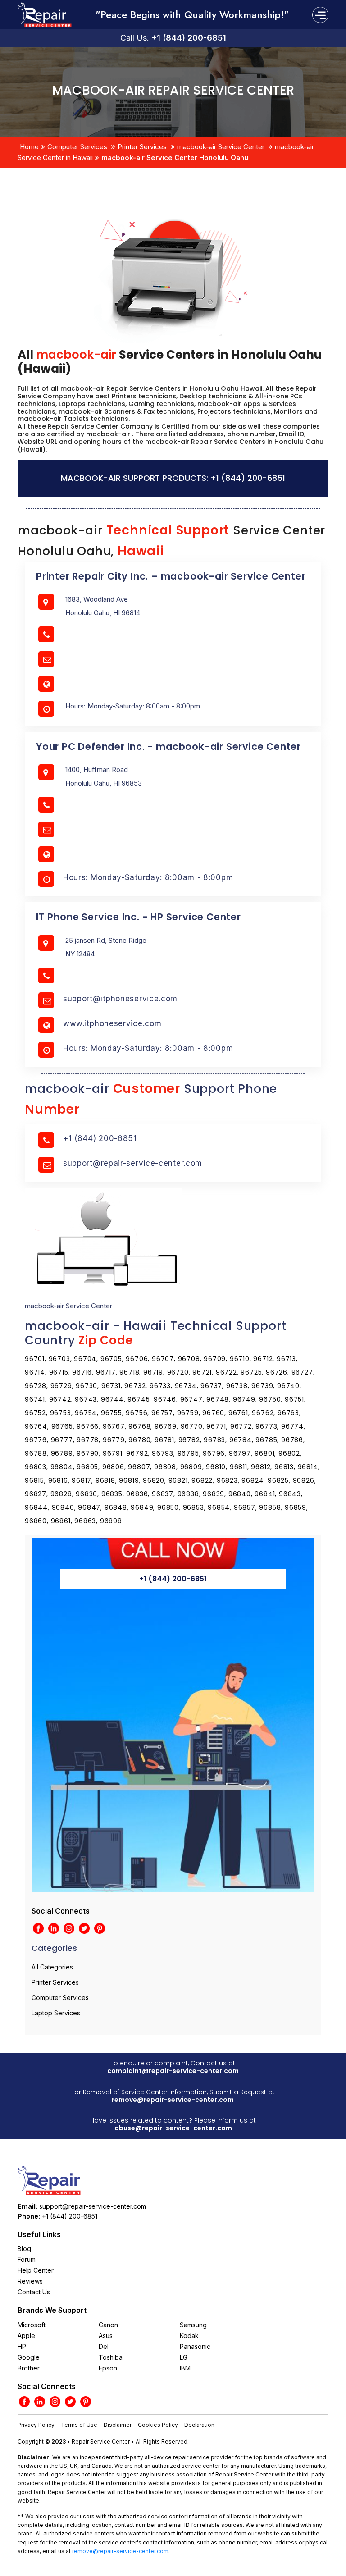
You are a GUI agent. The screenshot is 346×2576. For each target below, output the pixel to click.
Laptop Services (56, 2013)
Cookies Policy (158, 2425)
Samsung (193, 2325)
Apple (26, 2336)
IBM (185, 2368)
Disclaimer (118, 2425)
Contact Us (34, 2292)
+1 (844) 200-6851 (189, 38)
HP (22, 2346)
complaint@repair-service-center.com (173, 2071)
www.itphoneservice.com (112, 1023)
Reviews (30, 2281)
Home (29, 147)
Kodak (189, 2336)
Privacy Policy (36, 2425)
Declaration (199, 2425)
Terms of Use (79, 2425)
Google (29, 2357)
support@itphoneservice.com (120, 999)
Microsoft (32, 2325)
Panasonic (195, 2346)
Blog (24, 2249)
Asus (106, 2336)
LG (184, 2357)
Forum (27, 2259)
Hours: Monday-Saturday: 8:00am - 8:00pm (148, 877)
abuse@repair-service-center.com (173, 2128)
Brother (29, 2368)
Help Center (36, 2270)
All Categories (52, 1967)
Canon (108, 2325)
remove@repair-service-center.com (173, 2100)
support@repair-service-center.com (133, 1163)
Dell (104, 2346)
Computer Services (77, 147)
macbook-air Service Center (221, 147)
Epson (108, 2368)
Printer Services (142, 147)
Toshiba (111, 2357)
